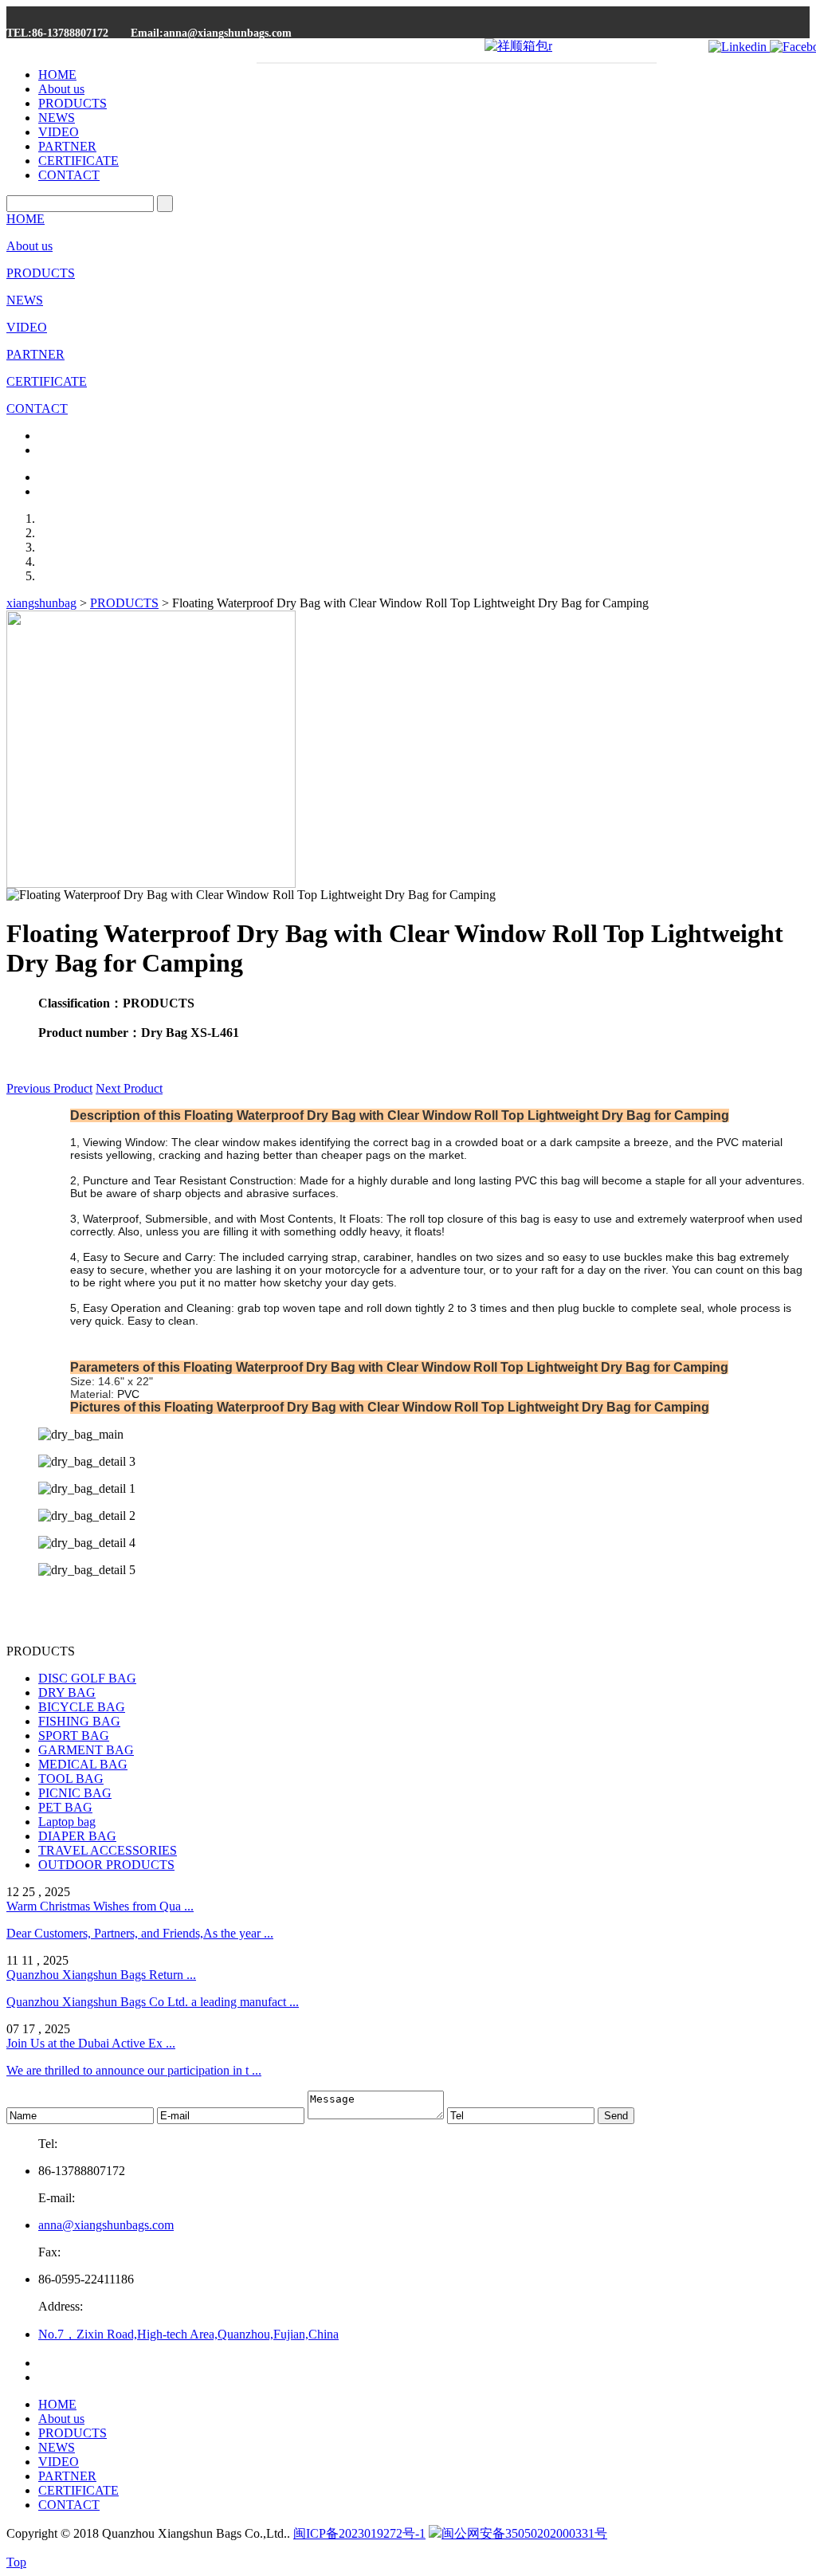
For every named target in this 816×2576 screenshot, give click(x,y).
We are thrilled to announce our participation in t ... (134, 2070)
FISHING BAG (79, 1721)
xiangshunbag (41, 603)
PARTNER (67, 146)
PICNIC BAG (75, 1793)
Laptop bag (67, 1822)
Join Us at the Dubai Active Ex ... (91, 2043)
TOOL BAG (71, 1779)
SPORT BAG (74, 1736)
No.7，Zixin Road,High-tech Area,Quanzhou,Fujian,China (188, 2334)
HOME (57, 75)
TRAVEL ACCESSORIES (108, 1850)
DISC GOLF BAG (87, 1678)
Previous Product (49, 1088)
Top (16, 2562)
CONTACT (69, 175)
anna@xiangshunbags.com (106, 2225)
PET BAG (65, 1807)
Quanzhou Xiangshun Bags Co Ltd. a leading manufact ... (153, 2002)
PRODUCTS (73, 103)
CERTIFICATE (78, 161)
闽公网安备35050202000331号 (524, 2533)
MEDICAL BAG (83, 1764)
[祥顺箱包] (518, 46)
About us (61, 89)
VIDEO (59, 132)
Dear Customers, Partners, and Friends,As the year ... (140, 1933)
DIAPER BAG (77, 1836)
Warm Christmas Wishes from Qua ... (100, 1906)
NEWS (57, 118)
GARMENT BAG (86, 1750)
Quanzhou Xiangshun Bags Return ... (101, 1975)
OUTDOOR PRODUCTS (106, 1865)
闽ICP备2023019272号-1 (359, 2533)
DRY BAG (67, 1692)
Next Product (129, 1088)
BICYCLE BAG (82, 1707)
